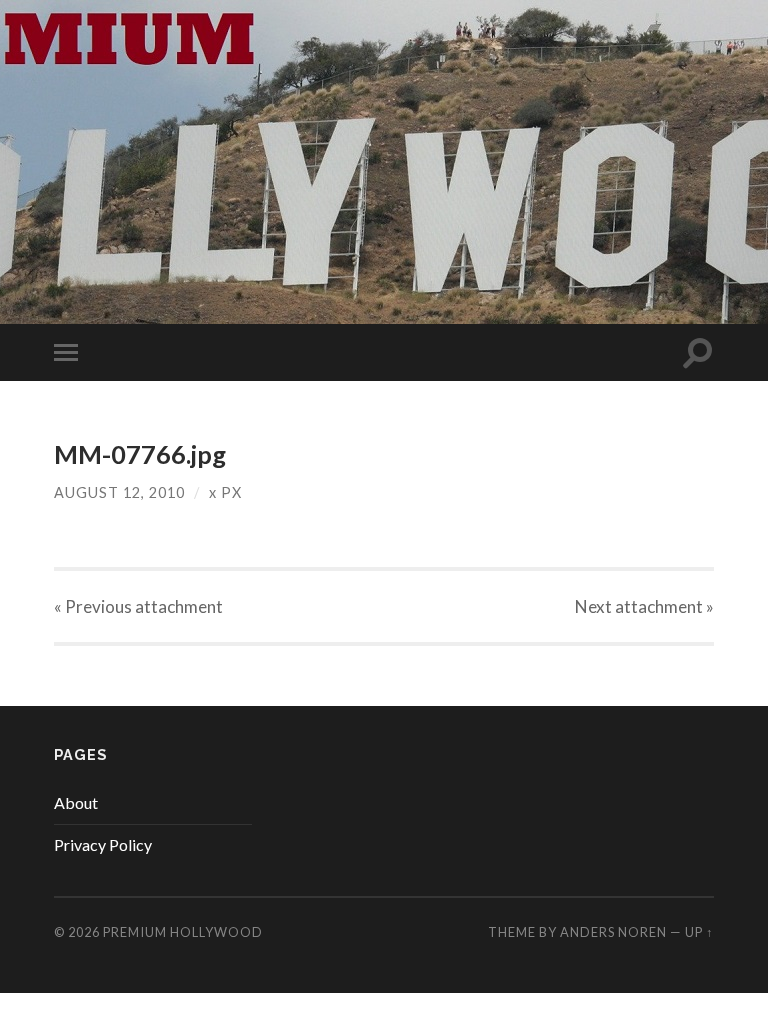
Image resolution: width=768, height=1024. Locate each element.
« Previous (138, 606)
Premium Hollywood (183, 932)
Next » (644, 606)
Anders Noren (613, 932)
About (76, 802)
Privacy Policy (103, 844)
